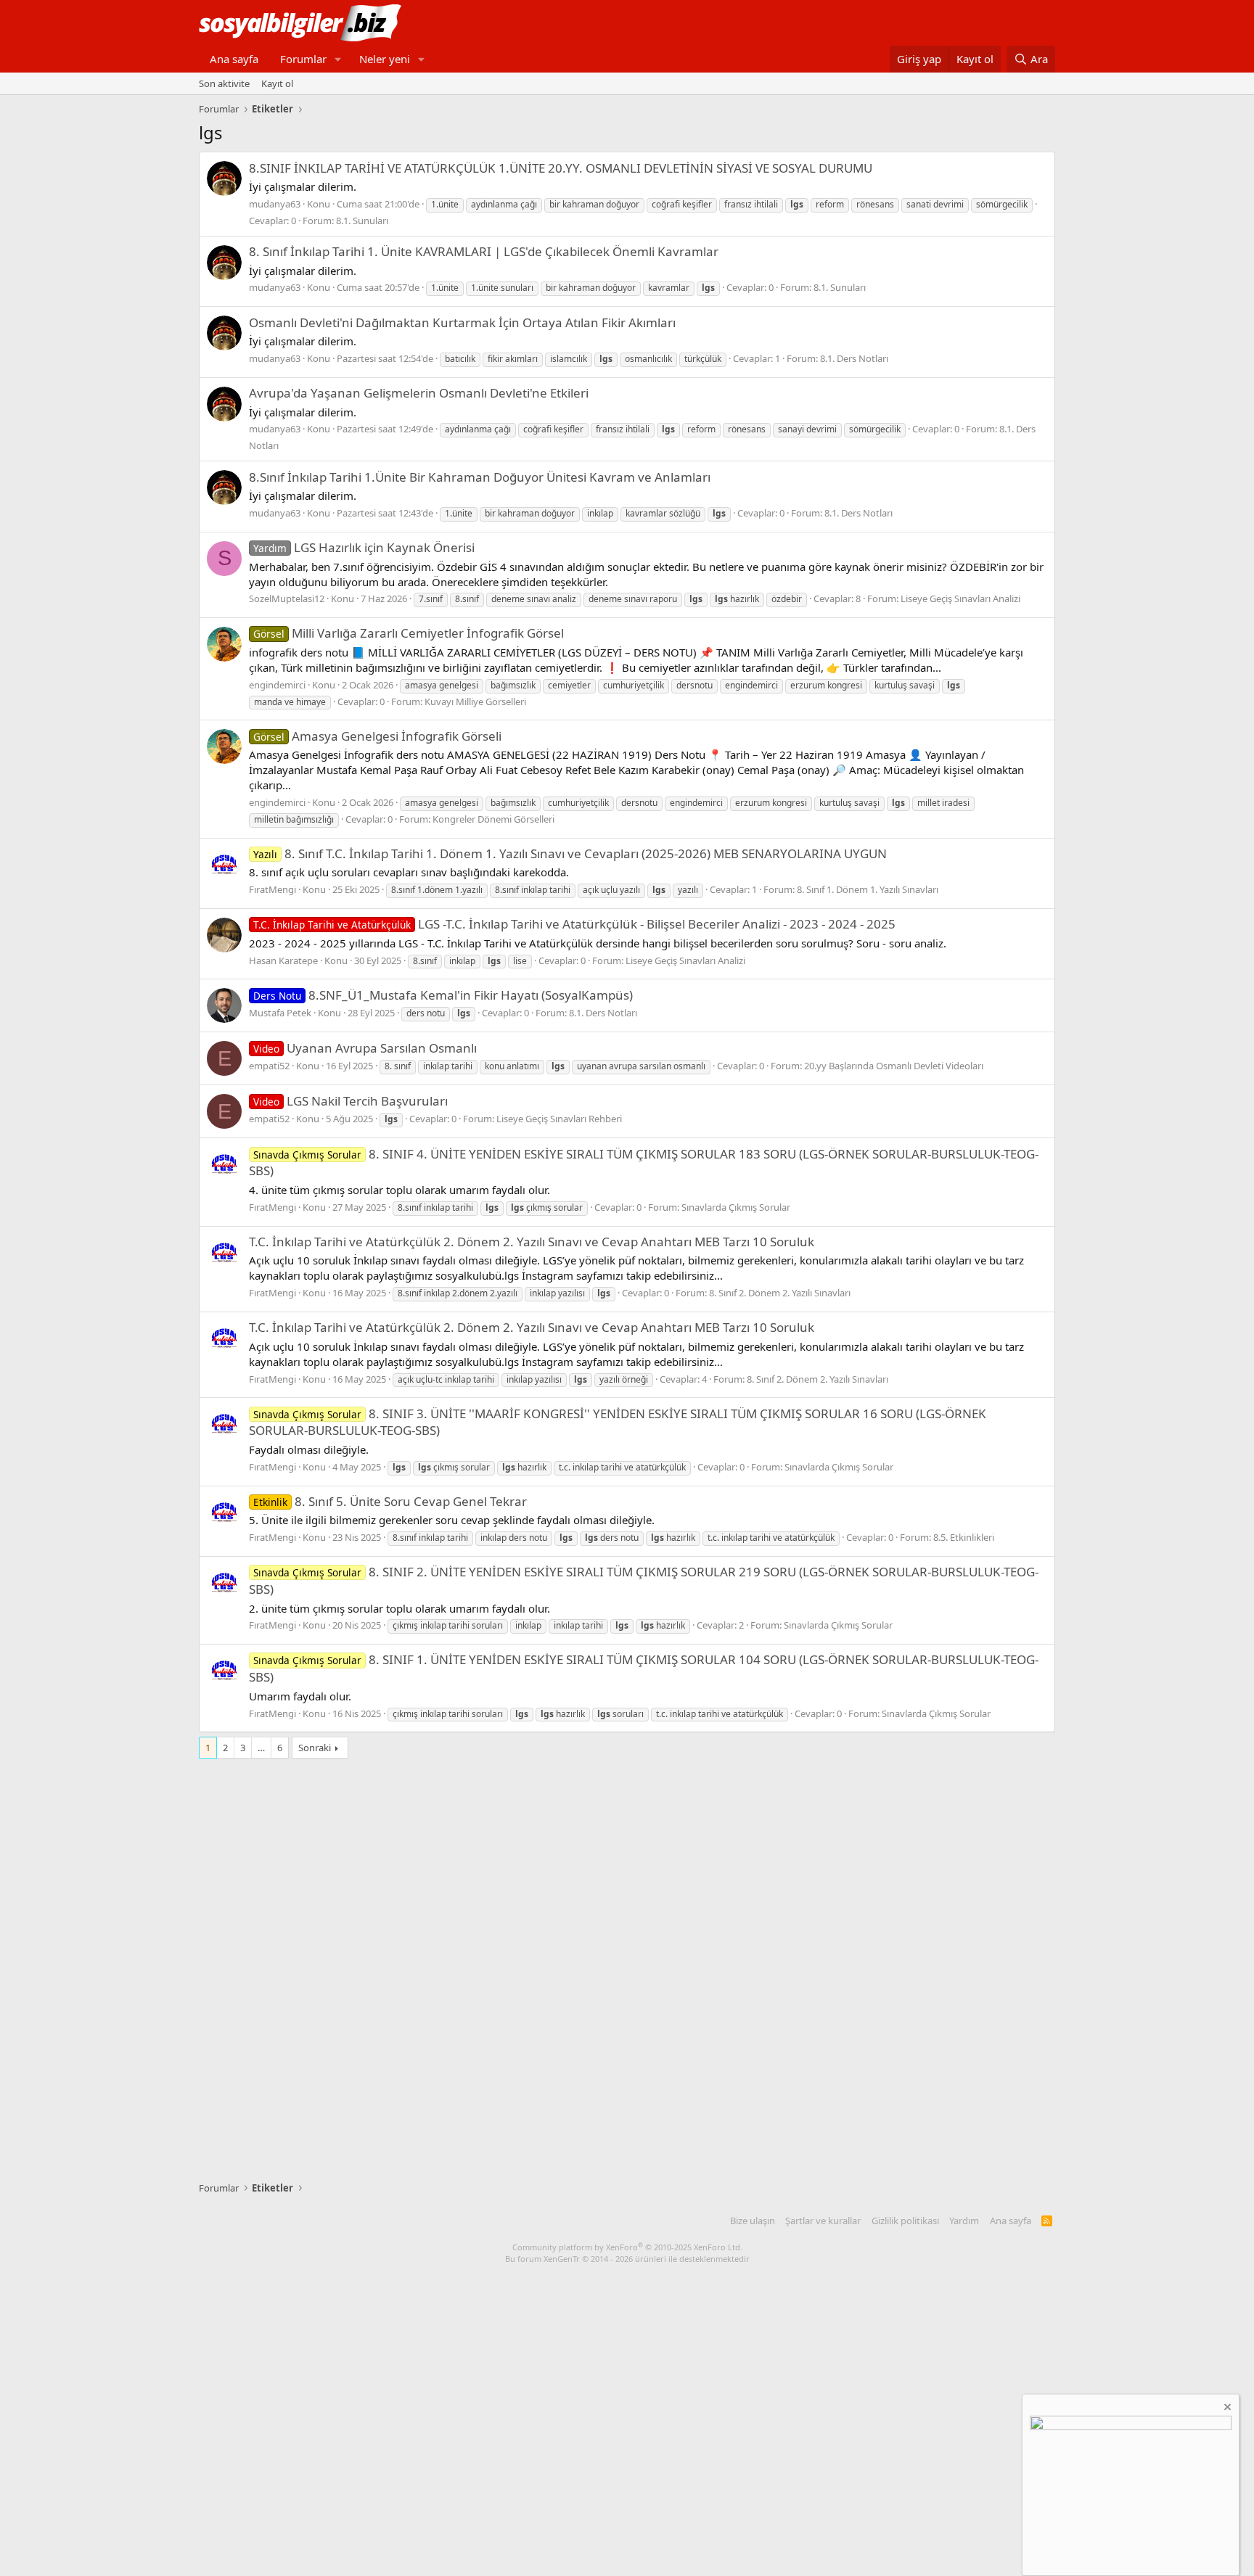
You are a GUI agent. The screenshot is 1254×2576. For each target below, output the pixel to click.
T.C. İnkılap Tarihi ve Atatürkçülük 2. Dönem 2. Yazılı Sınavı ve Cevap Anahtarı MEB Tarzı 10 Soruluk (532, 1242)
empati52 (269, 1066)
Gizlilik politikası (905, 2221)
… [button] (261, 1748)
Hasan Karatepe (283, 960)
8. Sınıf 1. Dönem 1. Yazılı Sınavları (868, 889)
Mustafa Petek (280, 1013)
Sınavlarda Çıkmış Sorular (736, 1207)
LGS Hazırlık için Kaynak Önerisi (364, 547)
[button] (338, 59)
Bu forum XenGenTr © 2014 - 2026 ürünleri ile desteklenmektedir (627, 2259)
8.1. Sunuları (362, 221)
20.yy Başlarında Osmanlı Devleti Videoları (894, 1066)
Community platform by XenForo (627, 2247)
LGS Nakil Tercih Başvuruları (351, 1101)
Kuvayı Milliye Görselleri (475, 701)
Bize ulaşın (753, 2221)
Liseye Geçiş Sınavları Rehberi (559, 1119)
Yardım (964, 2221)
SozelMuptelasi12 (287, 598)
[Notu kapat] (1226, 2409)
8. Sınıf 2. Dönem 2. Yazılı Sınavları (780, 1293)
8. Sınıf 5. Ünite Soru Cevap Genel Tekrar (390, 1501)
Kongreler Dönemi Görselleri (493, 819)
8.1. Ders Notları (854, 358)
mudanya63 (275, 204)
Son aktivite (224, 83)
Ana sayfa (234, 59)
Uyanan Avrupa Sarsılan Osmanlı (365, 1048)
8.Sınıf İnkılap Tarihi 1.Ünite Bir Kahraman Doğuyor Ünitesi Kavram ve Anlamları (480, 477)
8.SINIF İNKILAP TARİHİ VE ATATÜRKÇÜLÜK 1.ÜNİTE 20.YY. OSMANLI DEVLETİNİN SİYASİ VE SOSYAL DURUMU (561, 168)
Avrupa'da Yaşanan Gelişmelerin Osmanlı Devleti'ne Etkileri (419, 393)
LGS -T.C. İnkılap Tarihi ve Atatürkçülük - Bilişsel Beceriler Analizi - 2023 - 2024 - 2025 (574, 924)
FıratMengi (272, 889)
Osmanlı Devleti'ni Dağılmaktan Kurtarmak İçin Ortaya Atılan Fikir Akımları (462, 322)
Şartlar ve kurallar (823, 2221)
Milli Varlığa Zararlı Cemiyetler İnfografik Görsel (409, 633)
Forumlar (303, 59)
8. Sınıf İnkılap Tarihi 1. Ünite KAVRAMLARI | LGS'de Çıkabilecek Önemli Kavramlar (484, 251)
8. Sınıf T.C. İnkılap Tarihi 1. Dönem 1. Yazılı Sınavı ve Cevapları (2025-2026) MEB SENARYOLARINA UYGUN (570, 853)
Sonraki (315, 1748)
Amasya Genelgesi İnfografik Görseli (377, 736)
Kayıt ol (277, 83)
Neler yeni (385, 59)
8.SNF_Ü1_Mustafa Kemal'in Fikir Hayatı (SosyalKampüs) (443, 995)
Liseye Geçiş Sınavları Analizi (960, 598)
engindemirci (277, 685)
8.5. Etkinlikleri (964, 1537)
